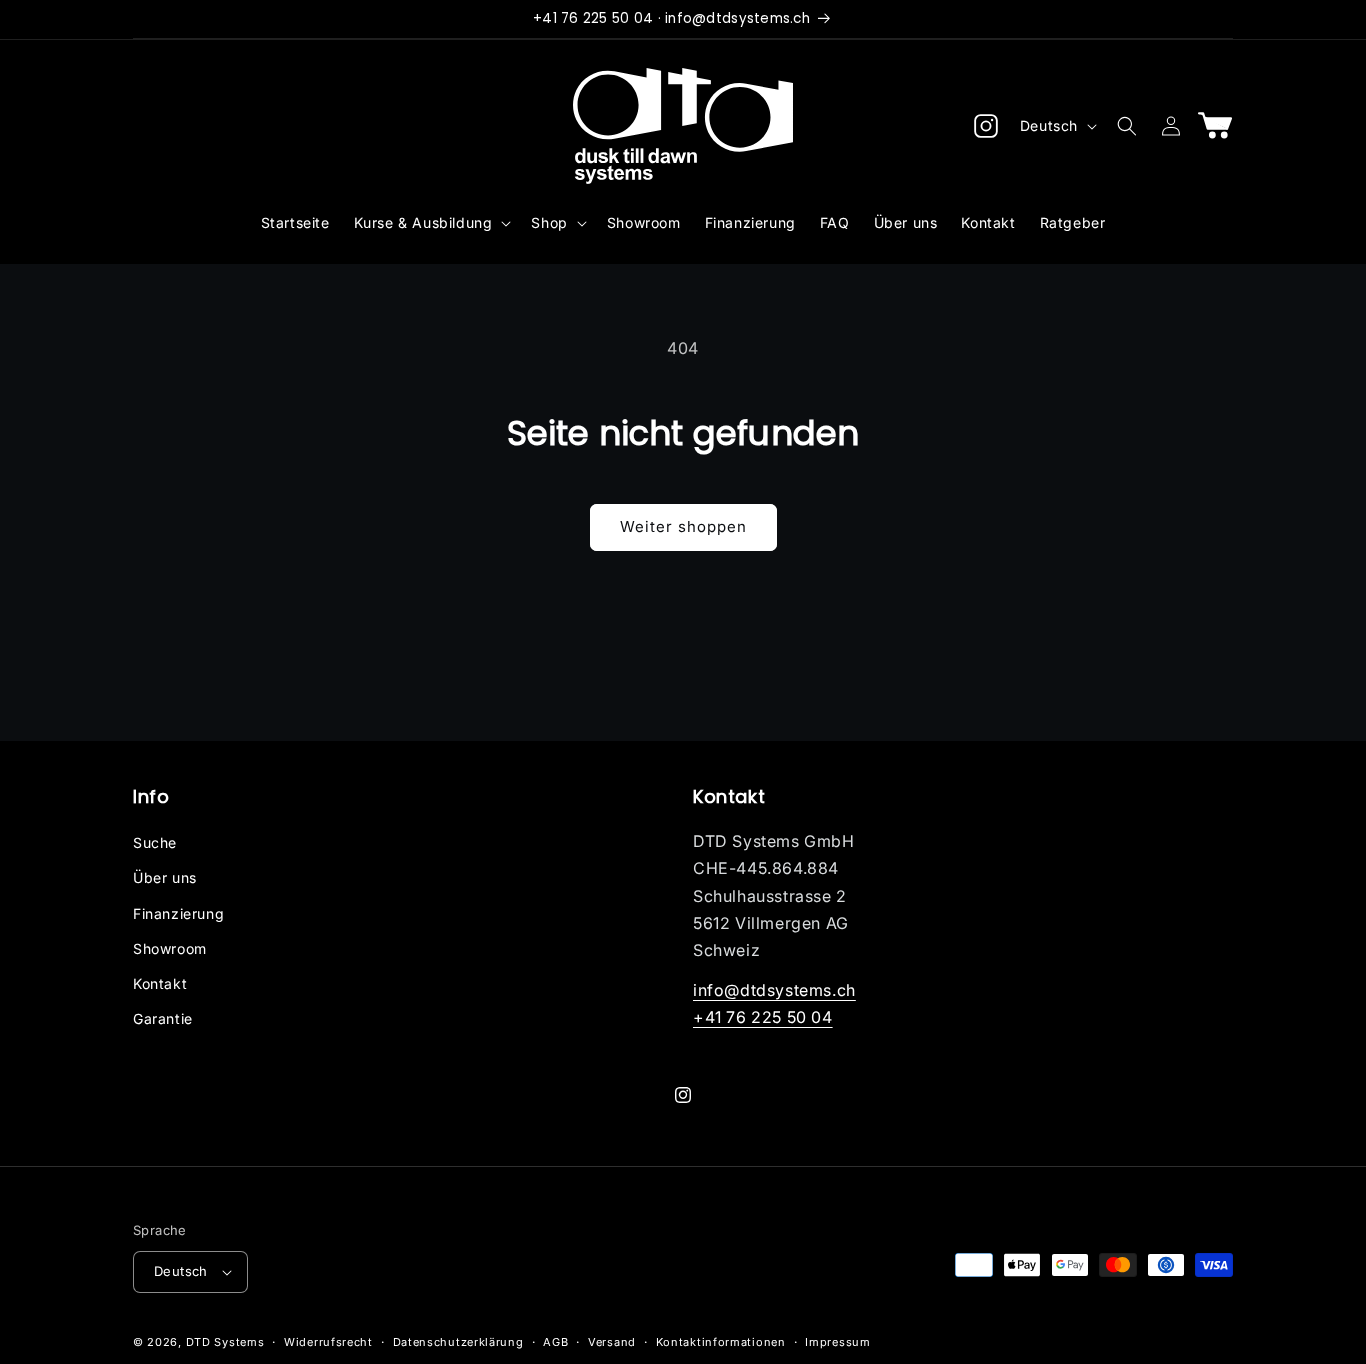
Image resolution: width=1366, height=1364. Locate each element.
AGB (555, 1342)
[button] (431, 223)
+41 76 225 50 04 (763, 1017)
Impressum (837, 1342)
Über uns (165, 877)
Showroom (170, 948)
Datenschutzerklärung (458, 1342)
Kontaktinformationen (721, 1342)
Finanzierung (178, 913)
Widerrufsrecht (328, 1342)
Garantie (163, 1018)
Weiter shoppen (683, 526)
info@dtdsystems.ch (774, 990)
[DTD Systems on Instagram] (986, 126)
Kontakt (160, 983)
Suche (155, 842)
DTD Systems (225, 1342)
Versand (612, 1342)
